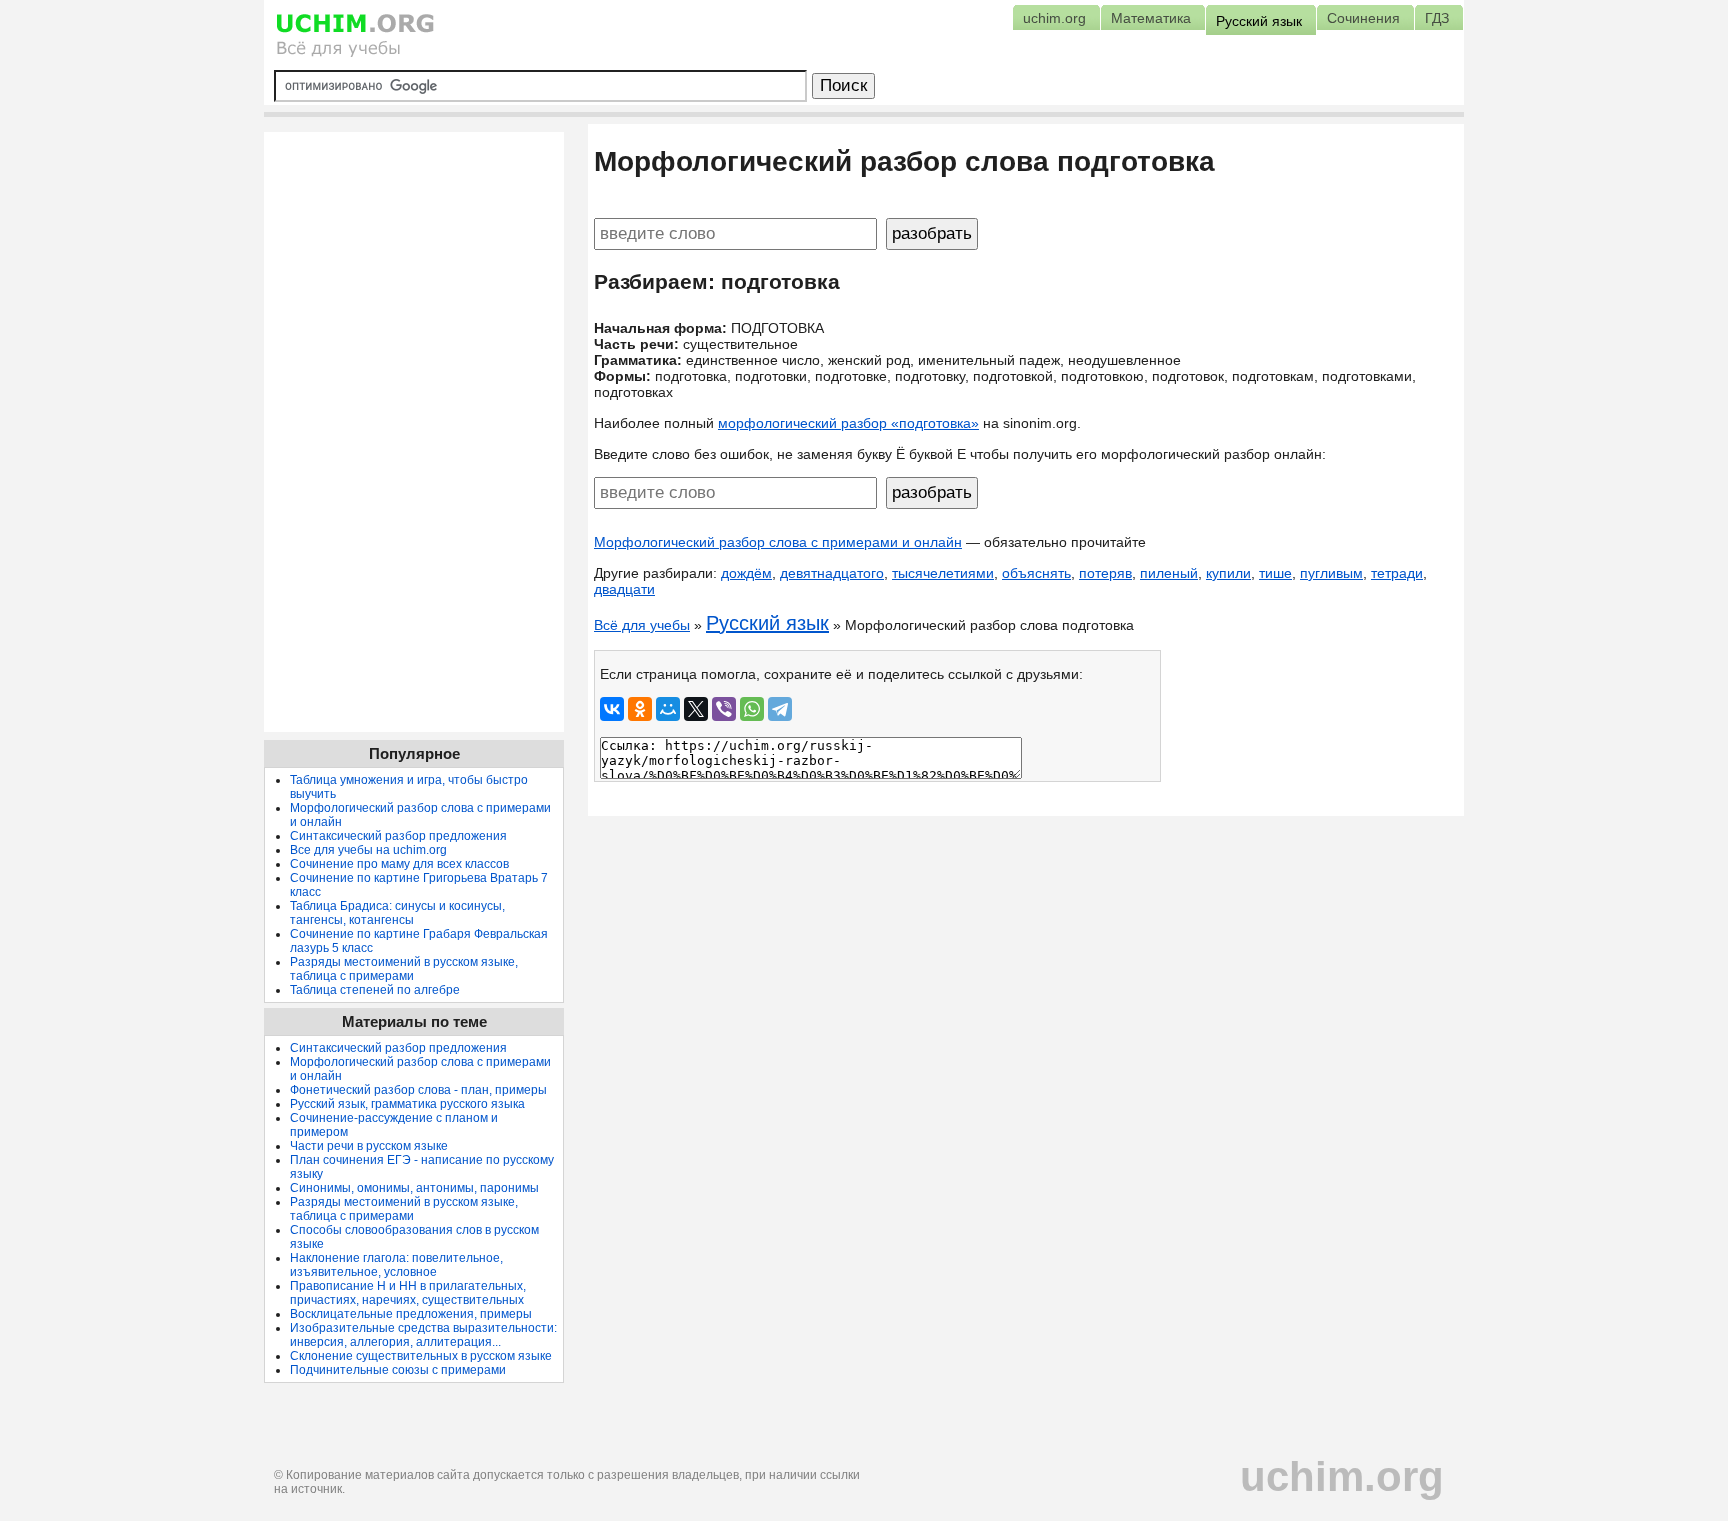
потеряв (1105, 573)
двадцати (624, 589)
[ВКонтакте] (612, 709)
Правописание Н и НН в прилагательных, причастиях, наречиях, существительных (408, 1293)
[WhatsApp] (752, 709)
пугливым (1331, 573)
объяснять (1036, 573)
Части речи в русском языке (369, 1146)
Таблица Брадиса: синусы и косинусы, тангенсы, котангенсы (397, 913)
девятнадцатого (832, 573)
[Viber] (724, 709)
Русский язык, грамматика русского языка (407, 1104)
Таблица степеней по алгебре (375, 990)
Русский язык (767, 623)
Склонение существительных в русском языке (421, 1356)
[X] (696, 709)
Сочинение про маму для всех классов (399, 864)
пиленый (1169, 573)
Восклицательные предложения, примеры (411, 1314)
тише (1275, 573)
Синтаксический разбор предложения (398, 836)
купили (1228, 573)
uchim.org (1342, 1476)
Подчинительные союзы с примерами (398, 1370)
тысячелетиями (943, 573)
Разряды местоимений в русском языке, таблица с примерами (404, 969)
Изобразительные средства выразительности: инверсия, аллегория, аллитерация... (423, 1335)
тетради (1397, 573)
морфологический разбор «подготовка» (848, 423)
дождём (746, 573)
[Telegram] (780, 709)
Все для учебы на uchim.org (368, 850)
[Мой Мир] (668, 709)
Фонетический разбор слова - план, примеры (418, 1090)
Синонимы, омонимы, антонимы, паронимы (414, 1188)
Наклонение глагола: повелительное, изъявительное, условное (396, 1265)
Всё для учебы (642, 625)
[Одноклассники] (640, 709)
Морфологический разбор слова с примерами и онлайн (778, 542)
